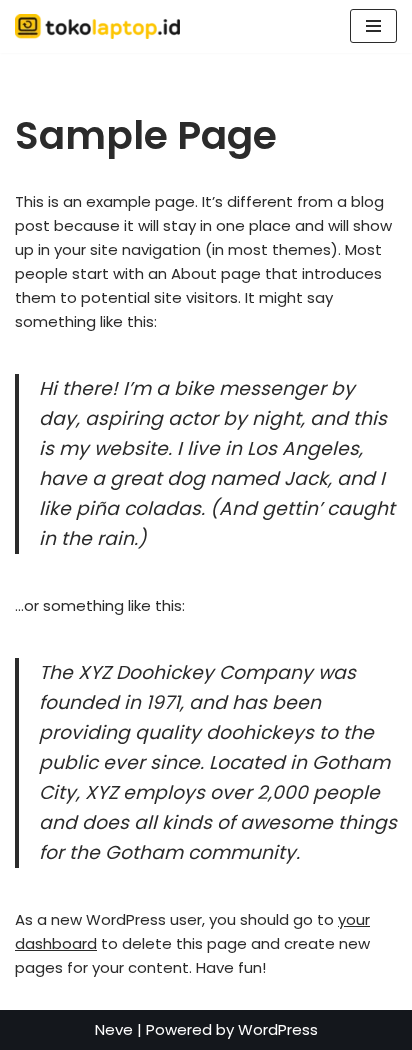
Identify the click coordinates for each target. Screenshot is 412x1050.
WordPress (278, 1029)
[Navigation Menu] (373, 26)
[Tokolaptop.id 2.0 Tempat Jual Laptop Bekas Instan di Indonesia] (102, 26)
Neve (114, 1029)
